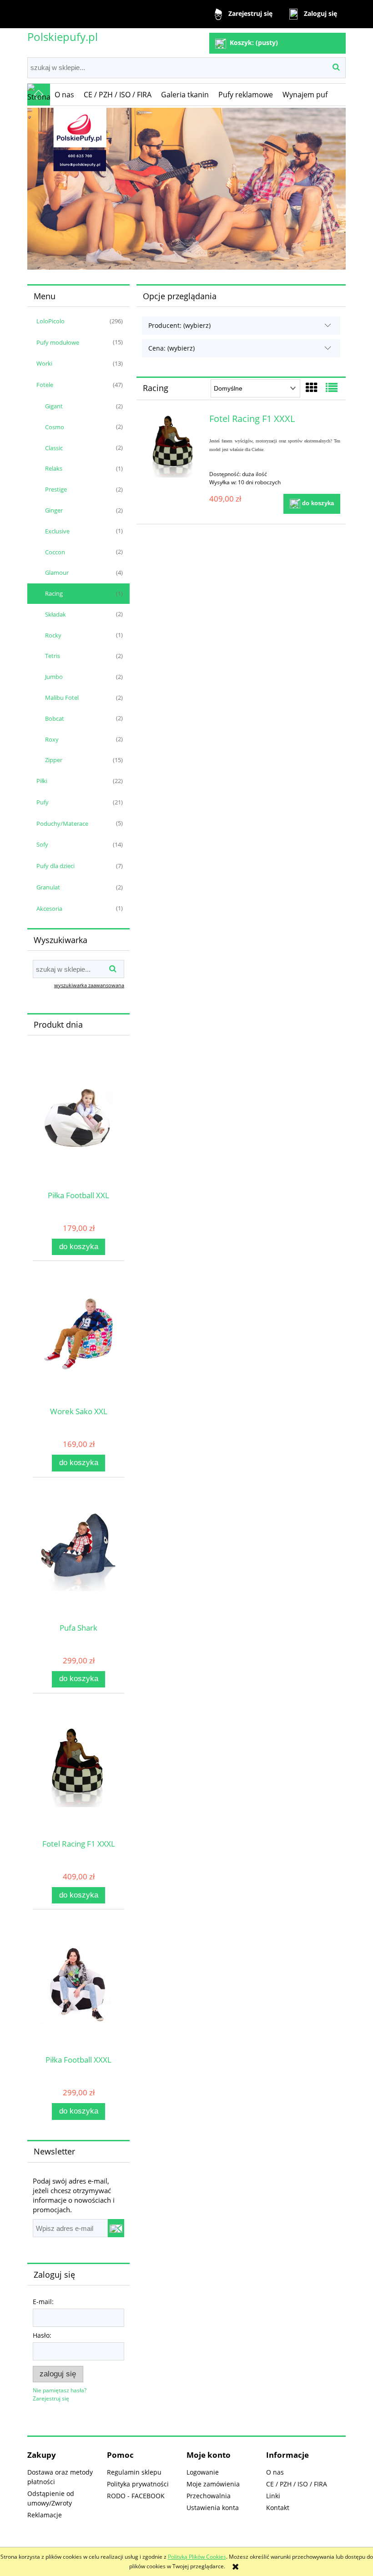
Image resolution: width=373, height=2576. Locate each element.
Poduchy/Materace (62, 824)
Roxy (52, 739)
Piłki (42, 781)
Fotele (45, 385)
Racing (54, 593)
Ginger (54, 510)
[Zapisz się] (116, 2228)
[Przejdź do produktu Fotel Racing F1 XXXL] (174, 446)
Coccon (55, 552)
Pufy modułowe (58, 342)
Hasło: (42, 2335)
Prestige (56, 489)
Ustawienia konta (213, 2508)
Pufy (43, 802)
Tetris (53, 656)
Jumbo (54, 677)
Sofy (42, 844)
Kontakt (278, 2508)
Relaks (54, 468)
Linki (273, 2496)
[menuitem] (65, 95)
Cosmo (55, 427)
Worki (44, 363)
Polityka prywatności (138, 2484)
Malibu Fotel (62, 698)
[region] (186, 189)
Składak (55, 614)
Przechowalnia (209, 2496)
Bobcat (55, 718)
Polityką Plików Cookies (197, 2557)
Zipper (54, 760)
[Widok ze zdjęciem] (312, 387)
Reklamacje (45, 2515)
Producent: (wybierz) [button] (179, 325)
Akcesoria (49, 909)
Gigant (54, 406)
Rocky (53, 635)
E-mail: (43, 2302)
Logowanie (203, 2472)
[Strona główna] (39, 95)
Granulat (48, 887)
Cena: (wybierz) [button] (171, 348)
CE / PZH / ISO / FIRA (297, 2484)
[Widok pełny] (332, 387)
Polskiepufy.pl (63, 37)
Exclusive (57, 531)
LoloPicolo (50, 321)
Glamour (57, 572)
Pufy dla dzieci (55, 866)
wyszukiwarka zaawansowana (89, 985)
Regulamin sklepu (134, 2472)
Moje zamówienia (213, 2484)
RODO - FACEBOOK (136, 2496)
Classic (54, 448)
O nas (275, 2472)
